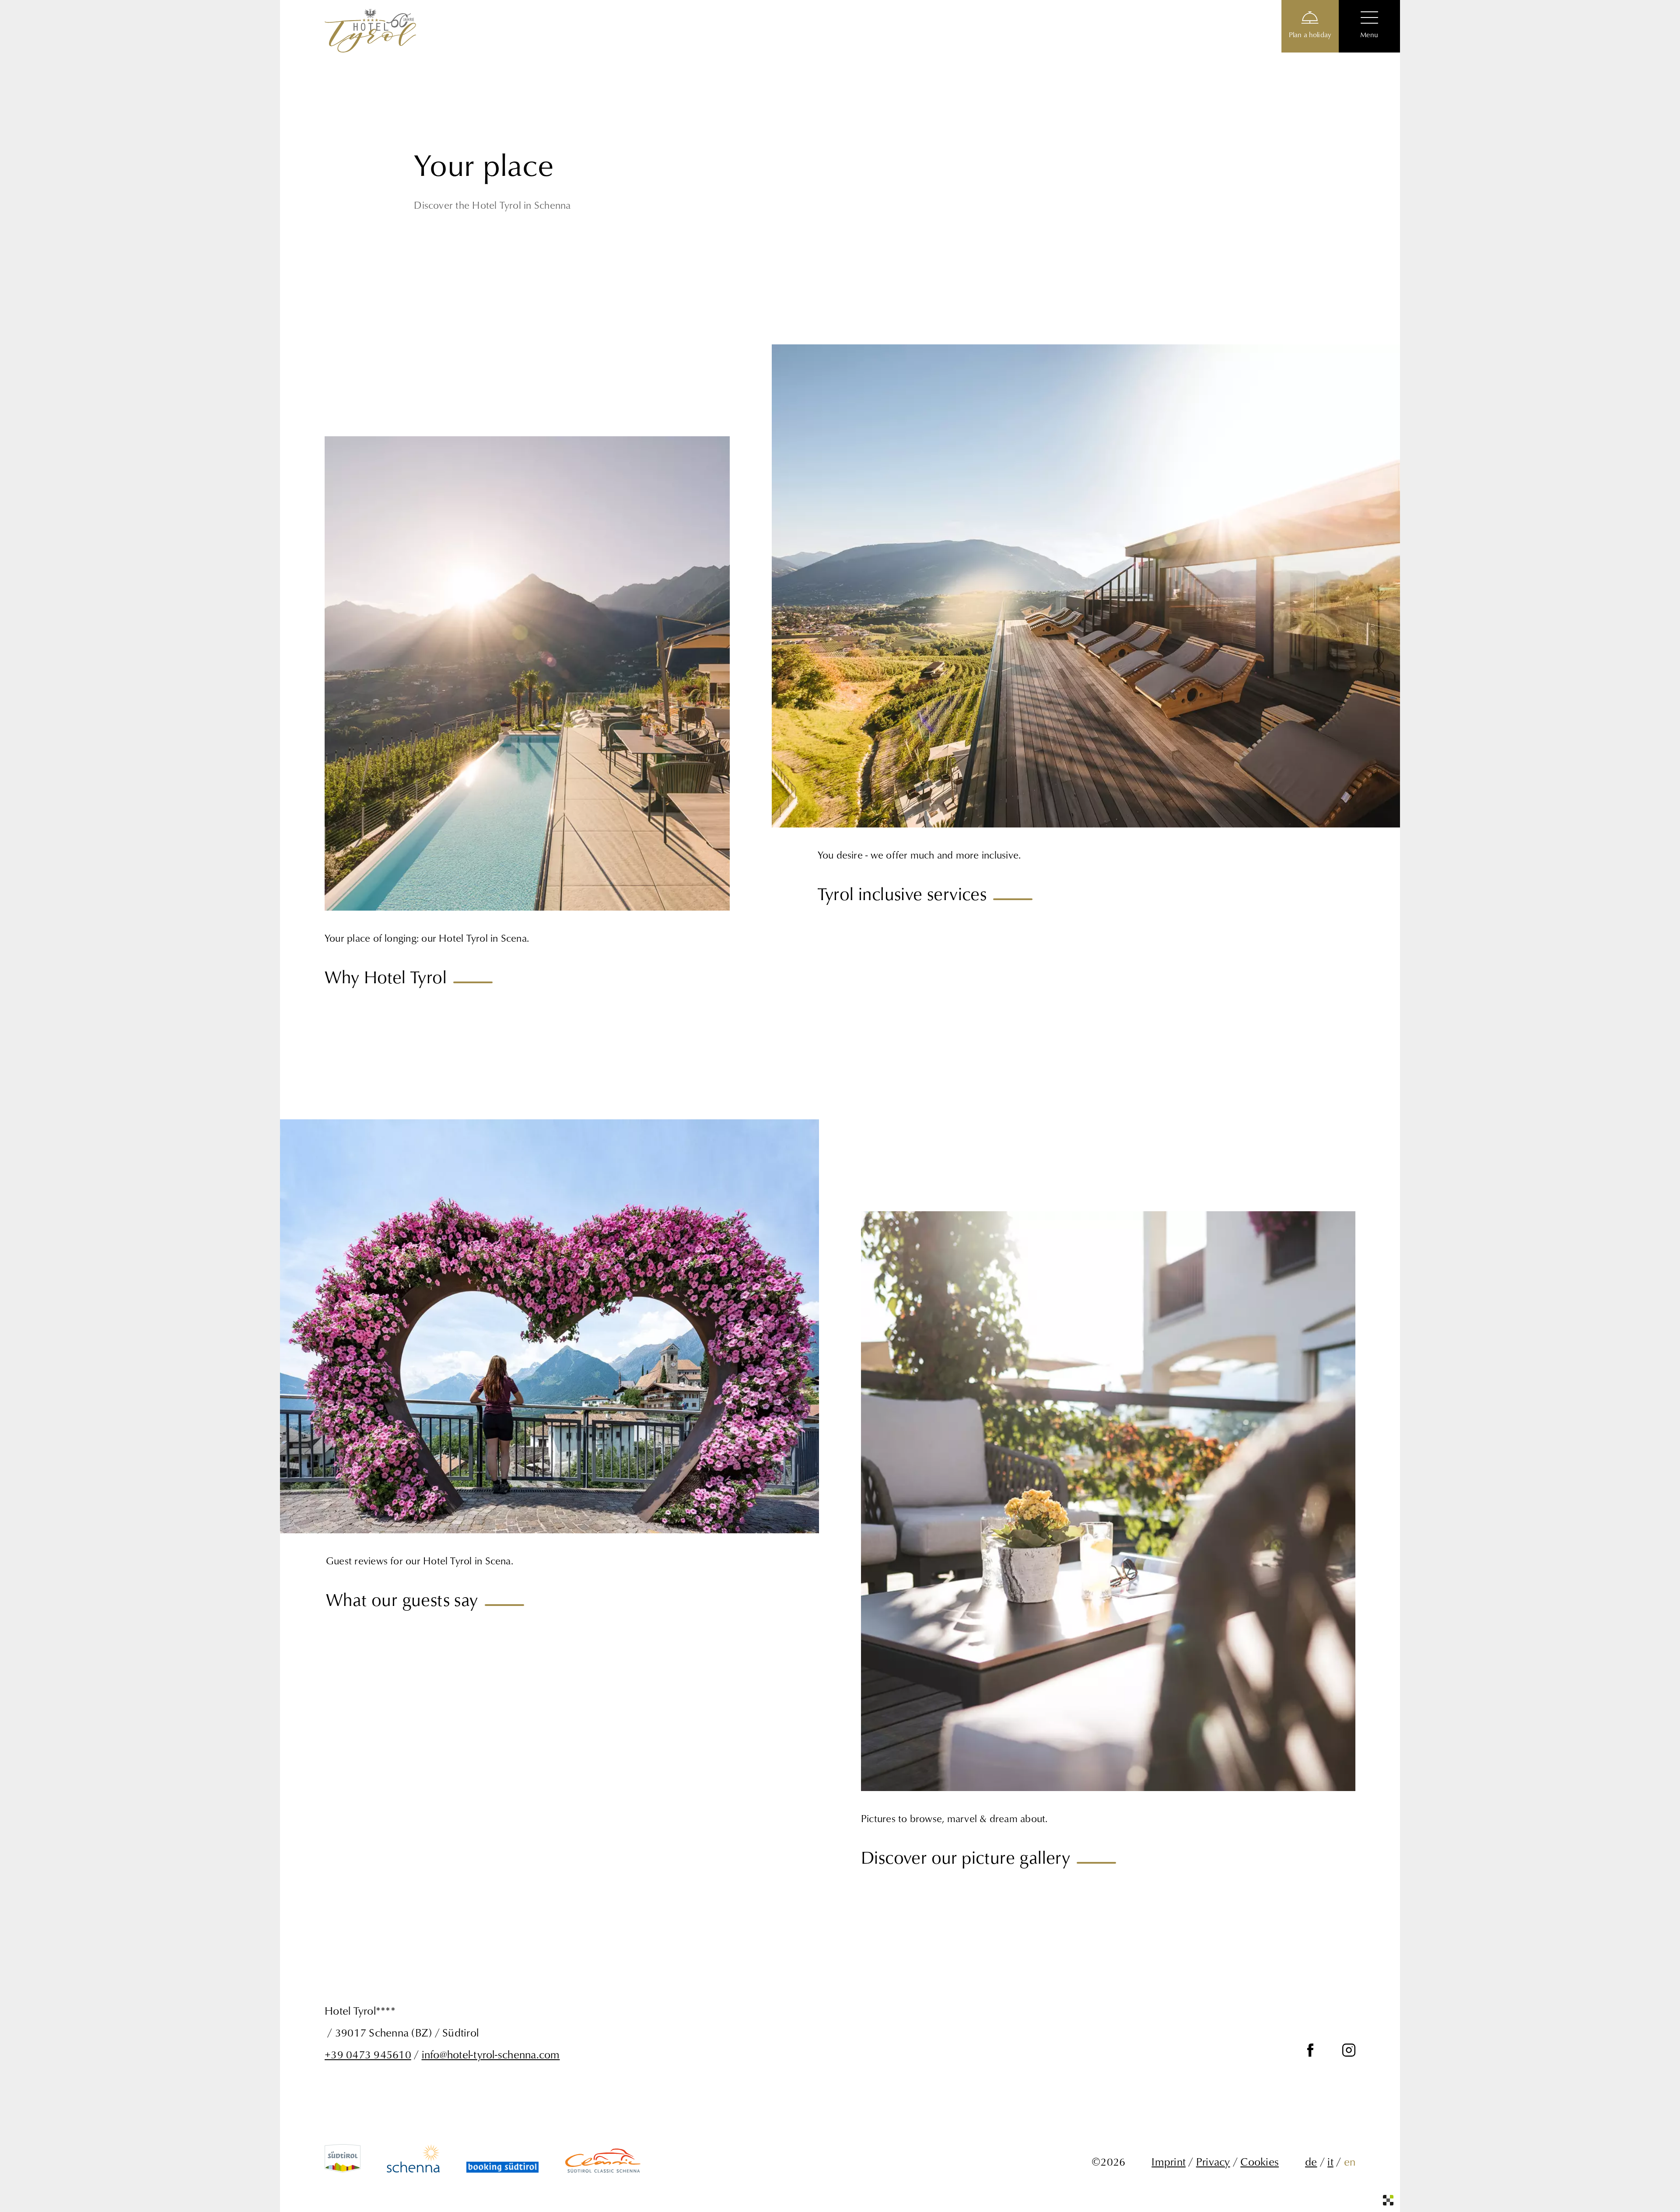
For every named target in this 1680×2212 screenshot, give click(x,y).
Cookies (1260, 2161)
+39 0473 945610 (368, 2054)
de (1311, 2161)
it (1330, 2161)
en (1350, 2161)
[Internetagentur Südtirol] (1388, 2200)
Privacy (1213, 2161)
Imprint (1169, 2161)
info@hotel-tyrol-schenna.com (491, 2054)
